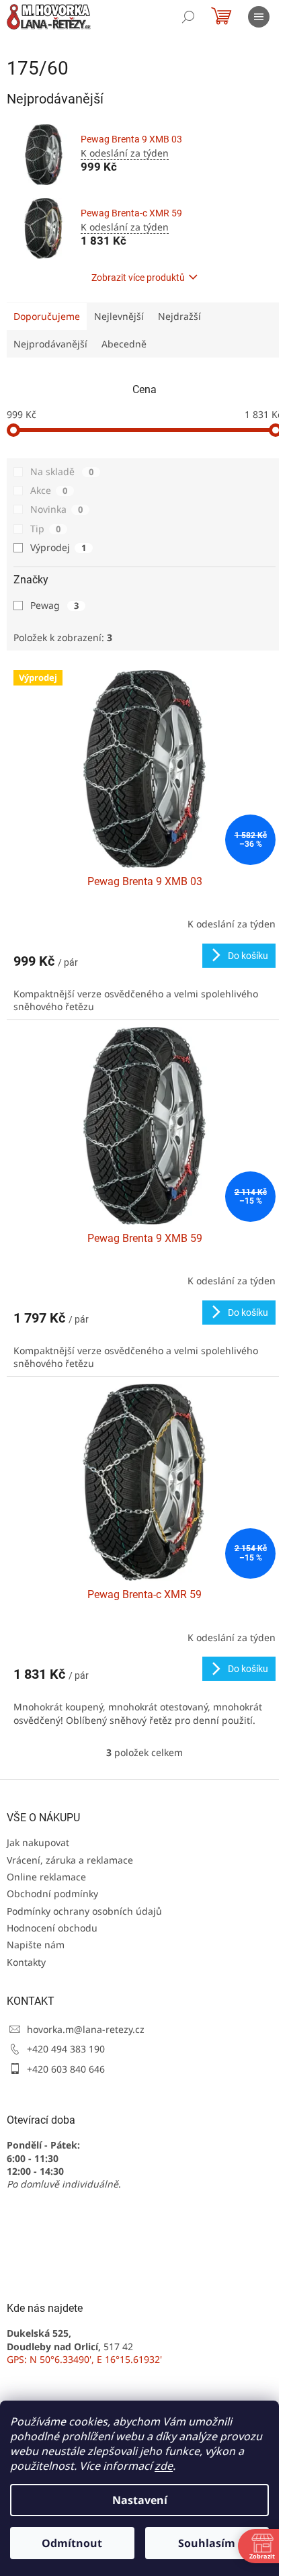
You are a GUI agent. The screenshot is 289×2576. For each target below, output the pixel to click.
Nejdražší (179, 316)
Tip (45, 529)
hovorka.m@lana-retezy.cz (86, 2029)
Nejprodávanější (50, 344)
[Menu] (259, 17)
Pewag (54, 605)
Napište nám (36, 1945)
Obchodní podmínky (52, 1894)
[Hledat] (188, 17)
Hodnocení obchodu (52, 1928)
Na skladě (62, 471)
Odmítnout (72, 2543)
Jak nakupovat (38, 1842)
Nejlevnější (119, 316)
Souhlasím (207, 2543)
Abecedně (124, 344)
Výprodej (58, 547)
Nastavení (140, 2500)
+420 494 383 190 (66, 2049)
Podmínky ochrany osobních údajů (84, 1911)
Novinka (56, 509)
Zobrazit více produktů (138, 278)
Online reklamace (46, 1877)
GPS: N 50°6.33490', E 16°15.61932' (84, 2359)
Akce (49, 490)
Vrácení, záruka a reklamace (70, 1860)
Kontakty (26, 1962)
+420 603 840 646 (66, 2069)
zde (164, 2466)
